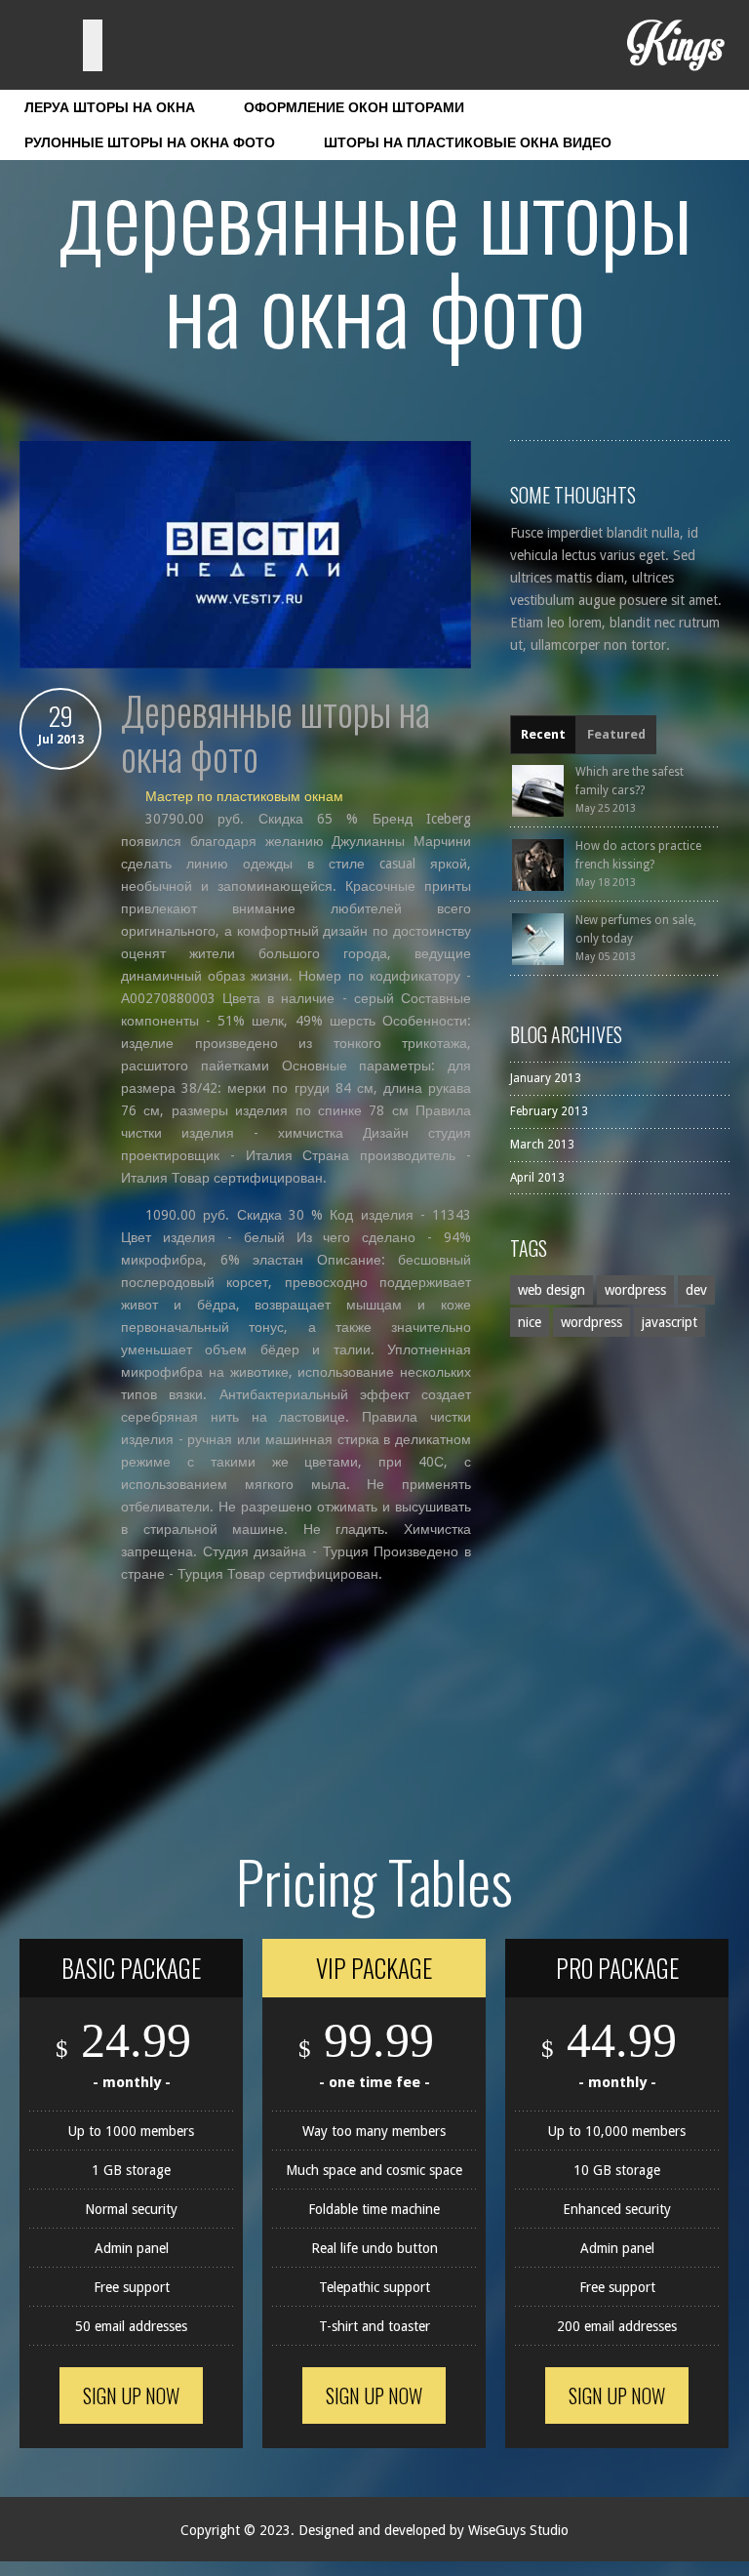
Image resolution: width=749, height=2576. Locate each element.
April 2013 (537, 1178)
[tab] (543, 735)
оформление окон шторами (354, 107)
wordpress (635, 1290)
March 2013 (542, 1145)
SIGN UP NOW (131, 2395)
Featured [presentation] (616, 734)
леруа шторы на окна (110, 107)
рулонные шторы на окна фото (150, 142)
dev (696, 1290)
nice (530, 1322)
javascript (670, 1322)
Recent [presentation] (543, 734)
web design (552, 1290)
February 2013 (549, 1111)
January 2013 (546, 1078)
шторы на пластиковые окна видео (468, 142)
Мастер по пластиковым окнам (244, 796)
